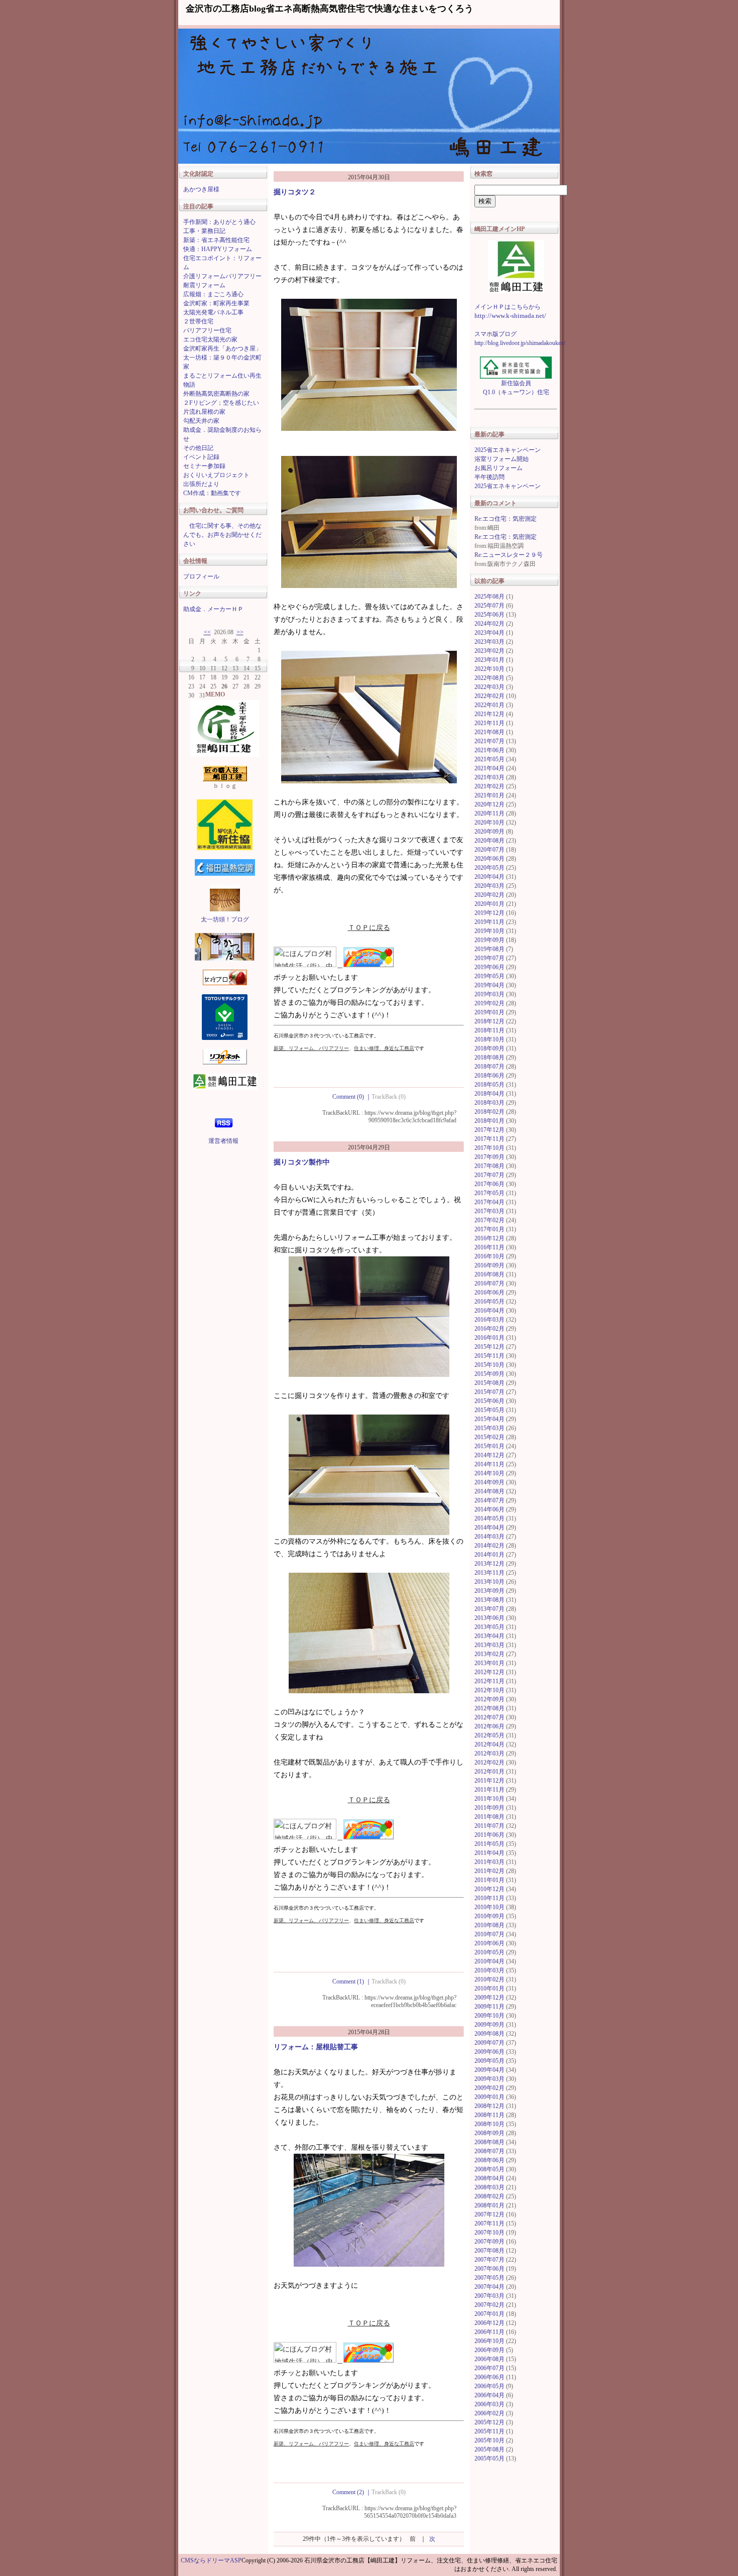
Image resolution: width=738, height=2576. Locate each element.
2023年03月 (489, 642)
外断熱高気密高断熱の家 (216, 394)
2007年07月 (489, 2260)
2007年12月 (489, 2214)
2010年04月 (489, 1961)
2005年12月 (489, 2422)
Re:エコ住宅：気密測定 (506, 519)
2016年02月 (489, 1329)
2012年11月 (489, 1681)
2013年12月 (489, 1564)
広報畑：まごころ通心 (213, 294)
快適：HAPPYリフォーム (218, 249)
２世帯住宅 (198, 321)
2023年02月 (489, 651)
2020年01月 (489, 904)
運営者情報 (223, 1141)
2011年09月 (489, 1808)
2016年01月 (489, 1338)
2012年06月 (489, 1726)
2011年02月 (489, 1871)
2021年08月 (489, 732)
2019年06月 (489, 967)
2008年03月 (489, 2187)
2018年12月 (489, 1021)
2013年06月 (489, 1618)
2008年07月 (489, 2151)
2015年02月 (489, 1437)
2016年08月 (489, 1274)
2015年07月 (489, 1392)
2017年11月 (489, 1139)
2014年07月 (489, 1500)
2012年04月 (489, 1744)
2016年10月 (489, 1256)
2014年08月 (489, 1491)
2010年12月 (489, 1889)
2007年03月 (489, 2296)
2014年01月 (489, 1555)
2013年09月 (489, 1591)
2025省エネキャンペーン (508, 450)
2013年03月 (489, 1645)
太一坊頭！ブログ (225, 919)
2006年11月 (489, 2332)
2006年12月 (489, 2323)
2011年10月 (489, 1799)
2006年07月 (489, 2368)
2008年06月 (489, 2160)
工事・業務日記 (204, 231)
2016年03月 (489, 1320)
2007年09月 (489, 2242)
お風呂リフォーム (499, 468)
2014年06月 (489, 1509)
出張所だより (201, 484)
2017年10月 (489, 1148)
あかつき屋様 (201, 189)
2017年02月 (489, 1220)
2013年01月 (489, 1663)
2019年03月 (489, 994)
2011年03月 (489, 1862)
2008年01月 (489, 2205)
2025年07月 (489, 606)
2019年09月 (489, 940)
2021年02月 (489, 786)
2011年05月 (489, 1844)
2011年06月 (489, 1835)
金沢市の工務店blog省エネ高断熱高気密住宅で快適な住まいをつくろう (330, 9)
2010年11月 (489, 1898)
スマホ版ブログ (496, 334)
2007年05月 (489, 2278)
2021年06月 (489, 750)
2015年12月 (489, 1347)
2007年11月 (489, 2223)
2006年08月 (489, 2359)
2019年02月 (489, 1003)
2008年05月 (489, 2169)
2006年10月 (489, 2341)
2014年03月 (489, 1537)
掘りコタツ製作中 (302, 1162)
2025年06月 (489, 615)
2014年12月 (489, 1455)
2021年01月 (489, 795)
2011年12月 (489, 1781)
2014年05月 (489, 1518)
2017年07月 (489, 1175)
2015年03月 (489, 1428)
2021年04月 (489, 768)
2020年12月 (489, 804)
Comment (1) (352, 1981)
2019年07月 (489, 958)
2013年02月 (489, 1654)
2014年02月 (489, 1546)
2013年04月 (489, 1636)
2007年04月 (489, 2287)
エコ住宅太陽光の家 (210, 339)
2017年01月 (489, 1229)
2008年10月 (489, 2124)
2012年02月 (489, 1763)
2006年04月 (489, 2395)
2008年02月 (489, 2196)
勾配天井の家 (201, 421)
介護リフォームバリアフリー (222, 276)
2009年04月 (489, 2070)
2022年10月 (489, 669)
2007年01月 (489, 2314)
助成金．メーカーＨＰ (213, 609)
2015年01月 (489, 1446)
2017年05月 (489, 1193)
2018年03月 (489, 1103)
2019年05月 (489, 976)
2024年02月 (489, 624)
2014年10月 (489, 1473)
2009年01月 (489, 2097)
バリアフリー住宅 (207, 330)
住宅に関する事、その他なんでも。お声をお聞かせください (222, 535)
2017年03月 (489, 1211)
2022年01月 (489, 705)
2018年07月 (489, 1067)
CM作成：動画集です (212, 493)
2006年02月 (489, 2413)
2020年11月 (489, 813)
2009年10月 (489, 2016)
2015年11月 (489, 1356)
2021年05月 (489, 759)
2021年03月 (489, 777)
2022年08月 (489, 678)
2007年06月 (489, 2269)
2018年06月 (489, 1076)
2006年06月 (489, 2377)
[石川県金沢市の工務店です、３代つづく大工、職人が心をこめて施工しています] (225, 718)
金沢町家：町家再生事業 (216, 303)
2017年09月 (489, 1157)
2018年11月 (489, 1030)
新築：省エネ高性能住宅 (216, 240)
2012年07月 (489, 1717)
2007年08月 (489, 2251)
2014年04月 (489, 1528)
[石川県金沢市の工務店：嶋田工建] (516, 267)
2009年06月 (489, 2052)
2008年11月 (489, 2115)
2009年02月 (489, 2088)
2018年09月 (489, 1048)
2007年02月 (489, 2305)
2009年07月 (489, 2043)
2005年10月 (489, 2440)
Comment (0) (352, 1097)
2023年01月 (489, 660)
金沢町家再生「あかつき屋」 (222, 348)
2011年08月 (489, 1817)
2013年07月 (489, 1609)
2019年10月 (489, 931)
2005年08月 (489, 2449)
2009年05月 (489, 2061)
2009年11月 (489, 2007)
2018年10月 (489, 1039)
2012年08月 (489, 1708)
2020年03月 (489, 886)
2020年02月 (489, 895)
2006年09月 (489, 2350)
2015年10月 (489, 1365)
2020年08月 (489, 841)
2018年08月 (489, 1058)
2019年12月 (489, 913)
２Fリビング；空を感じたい (221, 403)
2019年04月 (489, 985)
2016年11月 (489, 1247)
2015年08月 (489, 1383)
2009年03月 (489, 2079)
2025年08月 (489, 597)
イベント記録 (201, 457)
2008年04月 (489, 2178)
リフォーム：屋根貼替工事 (316, 2047)
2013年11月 (489, 1573)
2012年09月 (489, 1699)
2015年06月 (489, 1401)
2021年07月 (489, 741)
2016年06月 (489, 1293)
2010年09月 (489, 1916)
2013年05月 (489, 1627)
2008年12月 (489, 2106)
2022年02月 (489, 696)
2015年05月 (489, 1410)
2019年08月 (489, 949)
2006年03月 (489, 2404)
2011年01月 (489, 1880)
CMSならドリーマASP (211, 2560)
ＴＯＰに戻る (369, 928)
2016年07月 (489, 1283)
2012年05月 (489, 1735)
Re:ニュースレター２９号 (509, 555)
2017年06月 (489, 1184)
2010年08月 (489, 1925)
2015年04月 (489, 1419)
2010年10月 (489, 1907)
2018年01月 (489, 1121)
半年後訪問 (489, 477)
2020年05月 (489, 868)
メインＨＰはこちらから (508, 307)
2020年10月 (489, 823)
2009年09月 (489, 2025)
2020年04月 (489, 877)
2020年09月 (489, 832)
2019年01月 (489, 1012)
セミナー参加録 (204, 466)
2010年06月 (489, 1943)
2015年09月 (489, 1374)
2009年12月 (489, 1998)
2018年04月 (489, 1094)
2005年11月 (489, 2431)
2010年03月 (489, 1970)
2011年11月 (489, 1790)
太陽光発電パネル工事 (213, 312)
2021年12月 (489, 714)
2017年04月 (489, 1202)
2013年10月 (489, 1582)
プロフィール (201, 576)
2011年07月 (489, 1826)
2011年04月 (489, 1853)
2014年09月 (489, 1482)
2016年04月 (489, 1311)
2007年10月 (489, 2233)
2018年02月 (489, 1112)
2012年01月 (489, 1772)
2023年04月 (489, 633)
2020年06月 (489, 859)
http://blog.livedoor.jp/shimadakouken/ (520, 343)
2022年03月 (489, 687)
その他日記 (198, 448)
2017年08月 (489, 1166)
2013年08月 (489, 1600)
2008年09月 (489, 2133)
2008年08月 (489, 2142)
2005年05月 (489, 2458)
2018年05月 (489, 1085)
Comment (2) (352, 2492)
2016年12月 (489, 1238)
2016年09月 (489, 1265)
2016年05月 (489, 1302)
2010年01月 (489, 1988)
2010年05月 (489, 1952)
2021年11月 (489, 723)
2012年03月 (489, 1753)
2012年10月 (489, 1690)
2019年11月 (489, 922)
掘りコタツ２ (295, 192)
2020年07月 (489, 850)
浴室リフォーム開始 (502, 459)
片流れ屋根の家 (204, 412)
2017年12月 (489, 1130)
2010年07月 (489, 1934)
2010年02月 (489, 1979)
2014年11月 (489, 1464)
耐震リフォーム (204, 285)
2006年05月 (489, 2386)
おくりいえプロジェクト (216, 475)
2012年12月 (489, 1672)
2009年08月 (489, 2034)
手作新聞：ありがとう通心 (219, 222)
